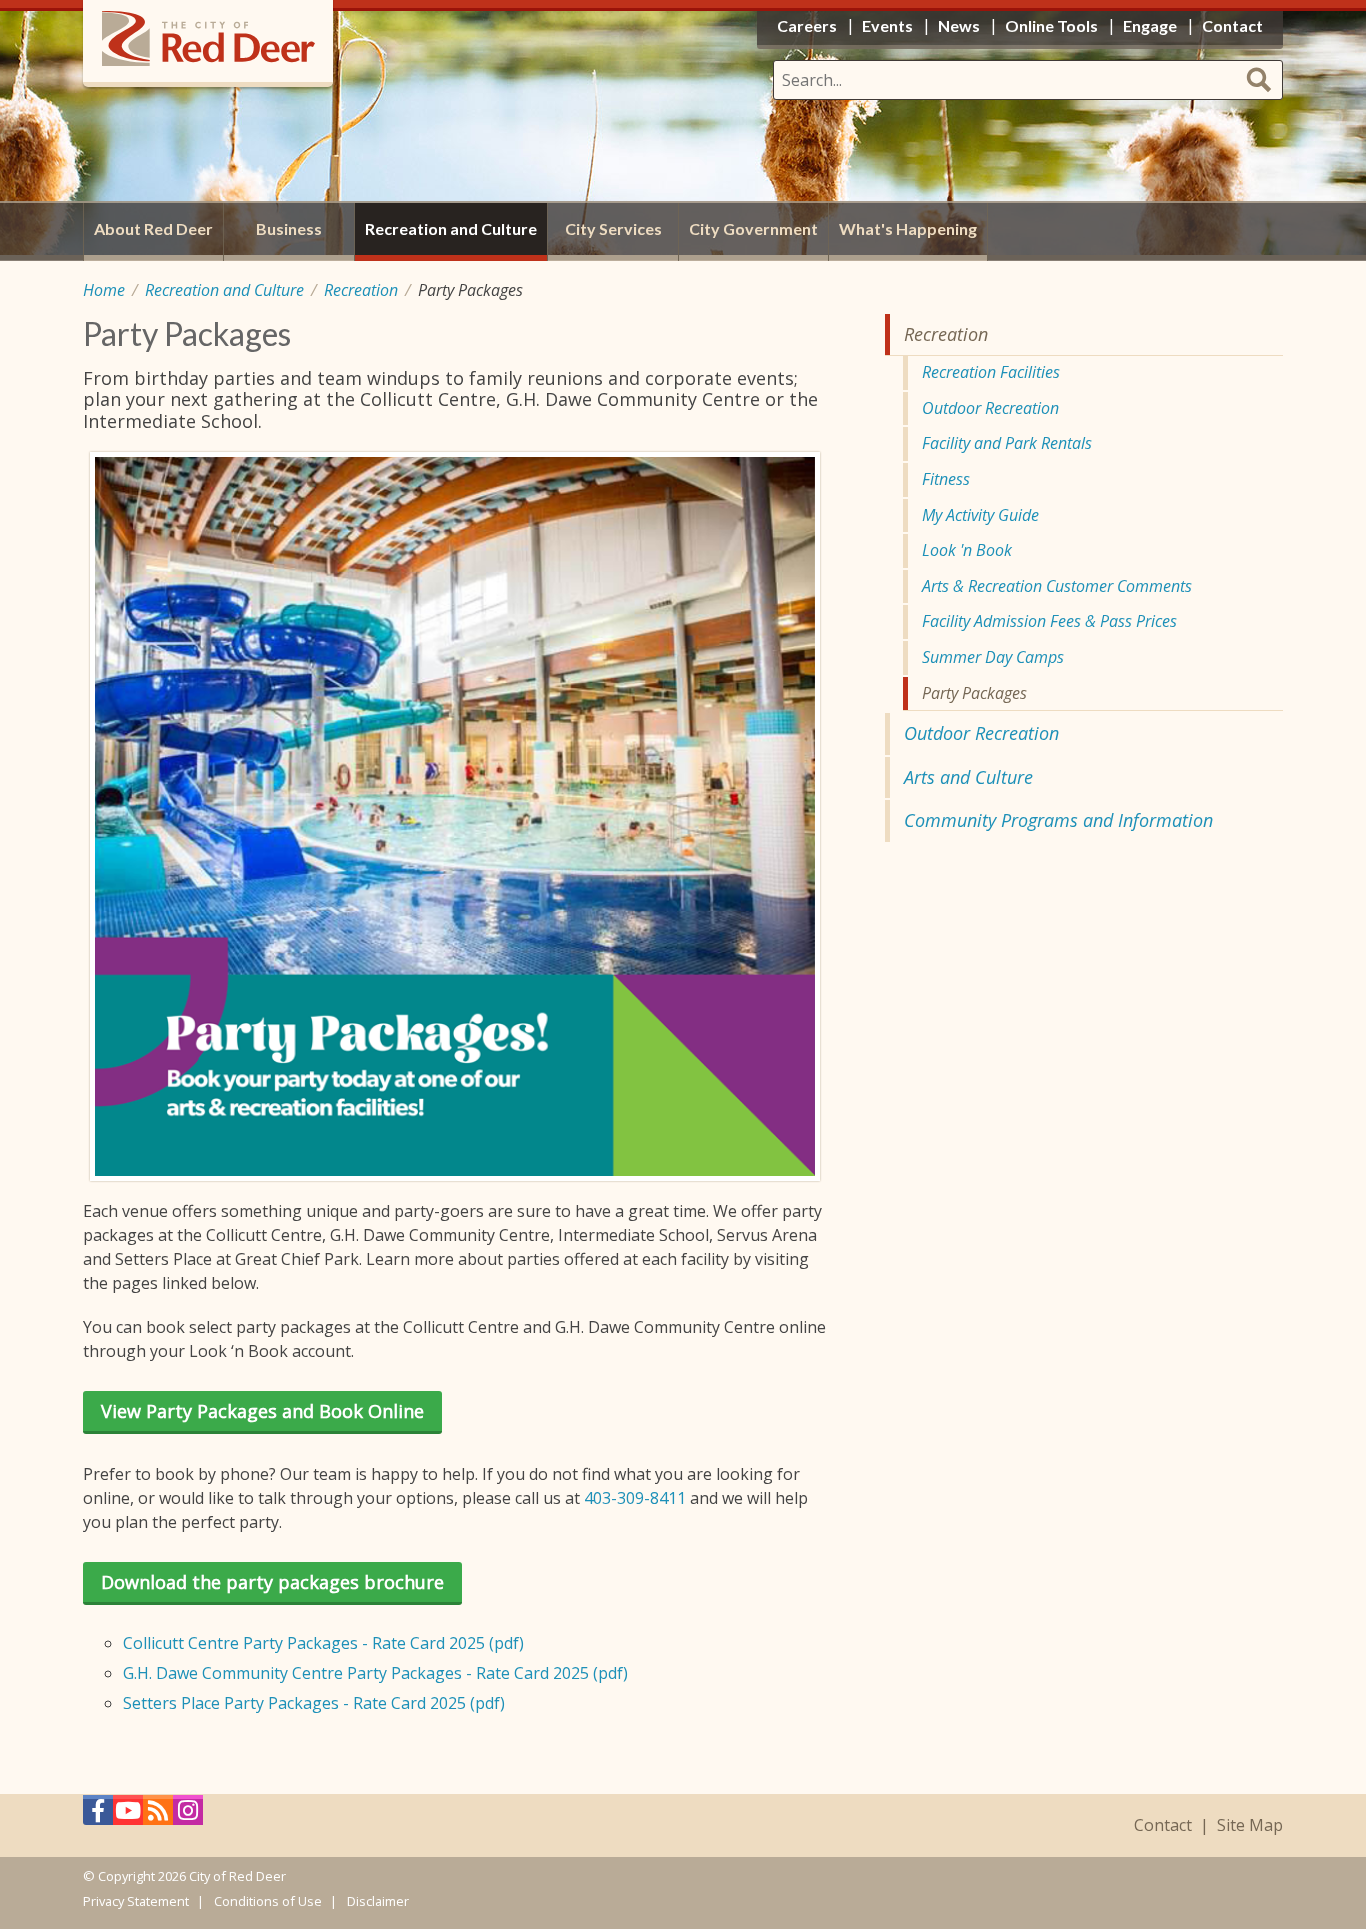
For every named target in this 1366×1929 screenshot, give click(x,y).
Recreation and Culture (224, 290)
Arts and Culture (968, 777)
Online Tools (1051, 25)
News (959, 25)
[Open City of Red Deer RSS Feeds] (158, 1815)
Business (289, 228)
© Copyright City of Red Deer (184, 1876)
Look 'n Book (967, 550)
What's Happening (908, 228)
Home (104, 290)
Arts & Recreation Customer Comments (1057, 586)
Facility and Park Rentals (1007, 443)
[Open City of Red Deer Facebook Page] (98, 1815)
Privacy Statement (136, 1901)
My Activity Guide (980, 515)
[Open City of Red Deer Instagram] (188, 1815)
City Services (613, 228)
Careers (807, 25)
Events (887, 25)
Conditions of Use (268, 1901)
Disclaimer (378, 1901)
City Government (753, 228)
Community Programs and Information (1058, 820)
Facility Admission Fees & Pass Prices (1049, 621)
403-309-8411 (635, 1498)
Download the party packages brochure (272, 1582)
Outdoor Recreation (990, 408)
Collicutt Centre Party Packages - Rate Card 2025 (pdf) (323, 1643)
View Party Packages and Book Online (262, 1411)
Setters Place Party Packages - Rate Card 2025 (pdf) (314, 1703)
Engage (1150, 25)
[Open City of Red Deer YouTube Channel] (128, 1815)
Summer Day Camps (993, 657)
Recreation (361, 290)
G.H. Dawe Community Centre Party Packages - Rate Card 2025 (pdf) (375, 1673)
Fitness (946, 479)
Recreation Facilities (991, 372)
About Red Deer (153, 228)
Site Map (1250, 1825)
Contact (1163, 1825)
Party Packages (974, 693)
